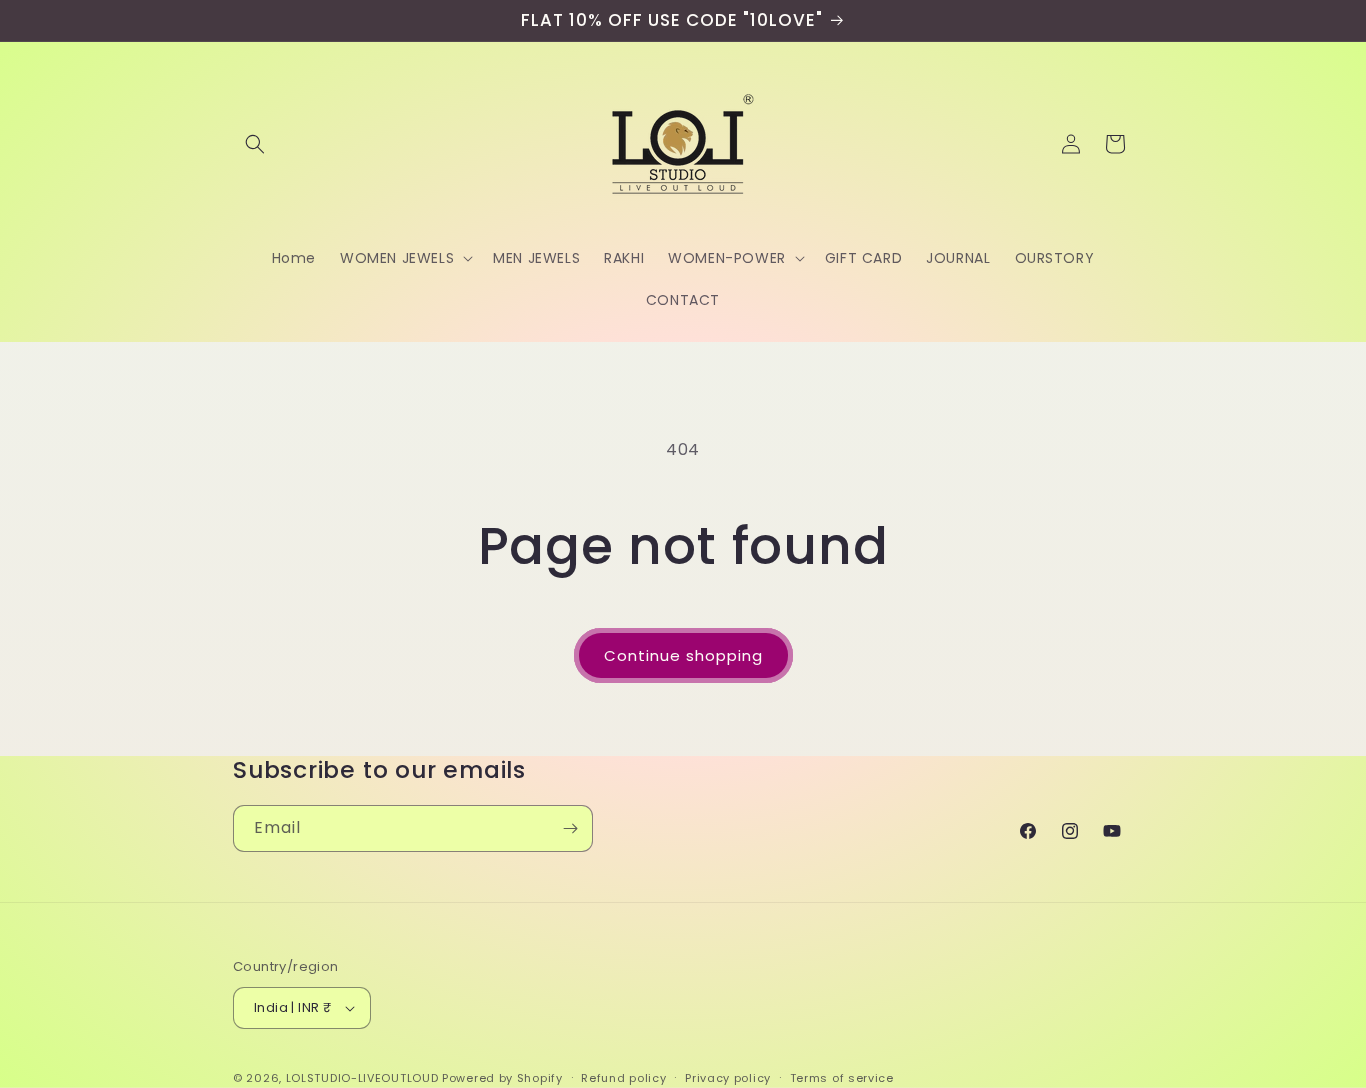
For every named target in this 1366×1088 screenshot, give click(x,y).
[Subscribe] (570, 828)
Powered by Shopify (502, 1078)
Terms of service (842, 1077)
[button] (255, 144)
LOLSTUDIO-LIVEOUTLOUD (362, 1078)
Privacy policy (728, 1077)
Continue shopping (683, 655)
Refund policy (623, 1077)
